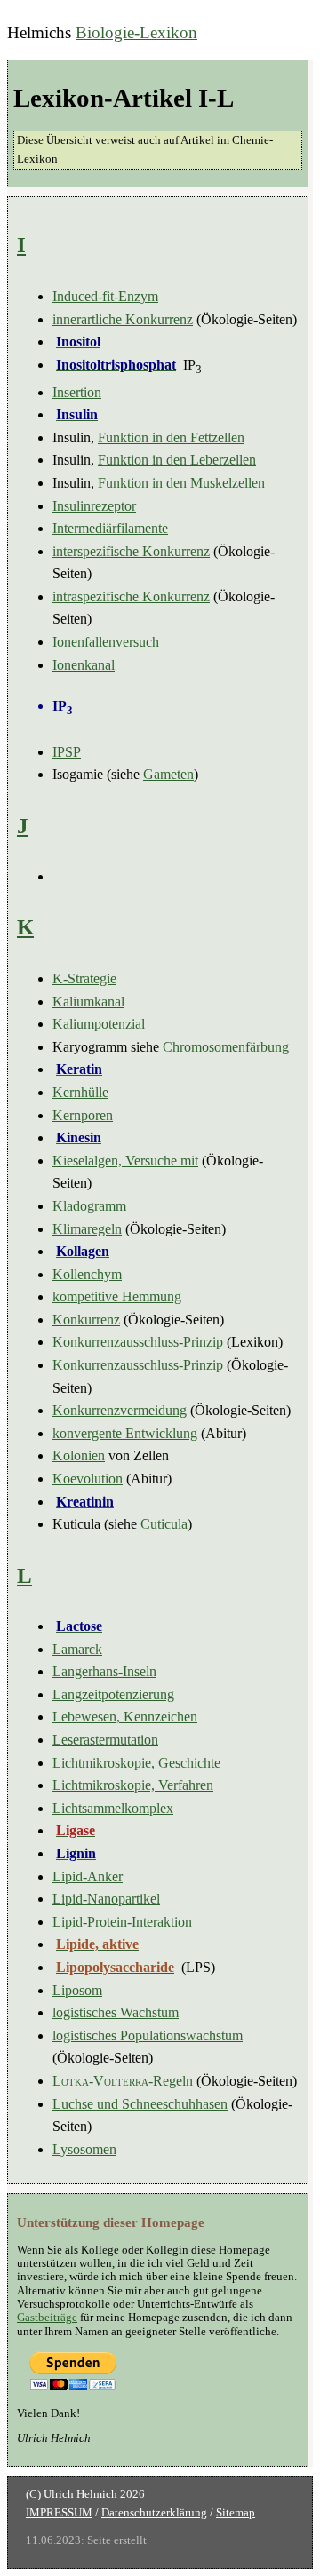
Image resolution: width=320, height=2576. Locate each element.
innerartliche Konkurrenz (123, 319)
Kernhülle (80, 1092)
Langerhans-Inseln (104, 1671)
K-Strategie (84, 978)
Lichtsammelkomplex (113, 1808)
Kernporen (83, 1115)
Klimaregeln (87, 1229)
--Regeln (123, 2081)
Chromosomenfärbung (226, 1047)
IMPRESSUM (59, 2513)
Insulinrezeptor (94, 506)
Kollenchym (87, 1274)
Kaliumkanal (88, 1002)
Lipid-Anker (88, 1876)
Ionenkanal (84, 665)
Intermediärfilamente (110, 528)
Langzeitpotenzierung (113, 1694)
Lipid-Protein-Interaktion (122, 1922)
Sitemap (236, 2513)
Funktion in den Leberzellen (177, 460)
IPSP (67, 752)
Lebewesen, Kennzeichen (125, 1717)
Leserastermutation (105, 1740)
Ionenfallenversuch (106, 642)
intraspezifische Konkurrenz (131, 596)
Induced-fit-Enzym (105, 296)
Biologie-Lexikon (136, 32)
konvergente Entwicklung (125, 1433)
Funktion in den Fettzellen (171, 437)
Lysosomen (84, 2149)
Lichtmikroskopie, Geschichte (136, 1763)
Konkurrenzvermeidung (120, 1410)
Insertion (77, 392)
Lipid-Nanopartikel (106, 1899)
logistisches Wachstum (116, 2012)
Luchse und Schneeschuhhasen (140, 2104)
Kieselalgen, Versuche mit (125, 1161)
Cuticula (164, 1524)
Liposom (77, 1990)
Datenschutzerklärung (154, 2513)
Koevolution (88, 1479)
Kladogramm (89, 1206)
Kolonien (79, 1455)
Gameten (168, 774)
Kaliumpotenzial (99, 1024)
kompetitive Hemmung (117, 1296)
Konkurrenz (86, 1320)
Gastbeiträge (47, 2318)
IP (63, 706)
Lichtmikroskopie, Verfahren (133, 1785)
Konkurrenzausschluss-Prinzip (138, 1342)
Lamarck (77, 1649)
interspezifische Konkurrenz (131, 551)
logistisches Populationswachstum (148, 2035)
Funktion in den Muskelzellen (181, 483)
